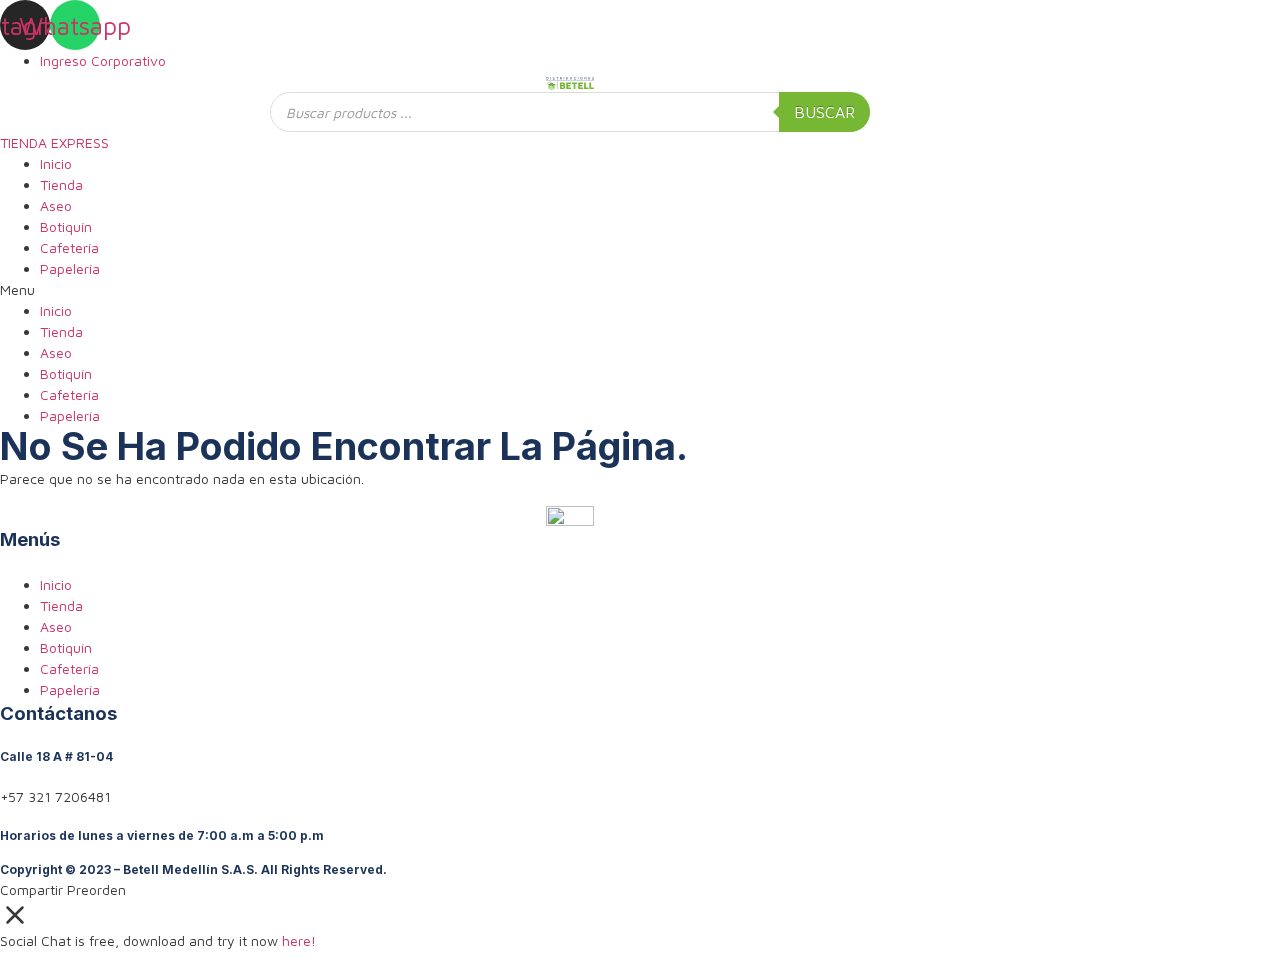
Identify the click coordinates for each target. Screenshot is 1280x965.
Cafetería (69, 247)
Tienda (61, 184)
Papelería (70, 268)
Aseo (56, 205)
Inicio (56, 163)
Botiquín (66, 226)
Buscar (824, 112)
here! (299, 940)
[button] (570, 289)
